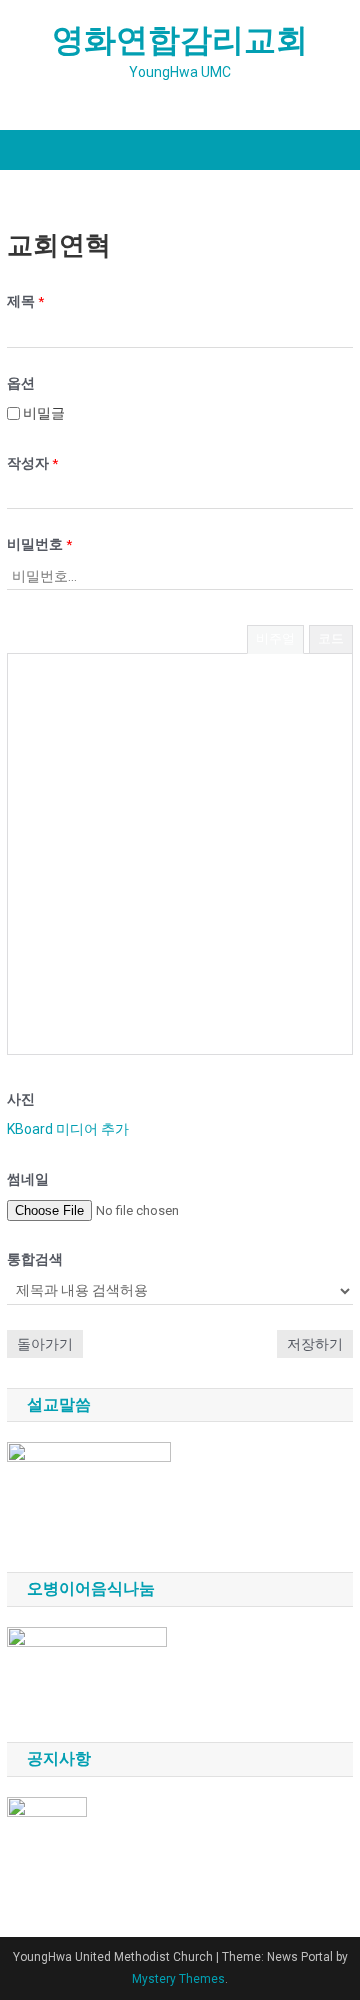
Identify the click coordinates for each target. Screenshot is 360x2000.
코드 (331, 638)
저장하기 (315, 1344)
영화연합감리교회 (180, 40)
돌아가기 (45, 1344)
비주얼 (275, 638)
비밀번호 (39, 544)
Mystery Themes (178, 1979)
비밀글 (42, 413)
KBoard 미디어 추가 (68, 1129)
